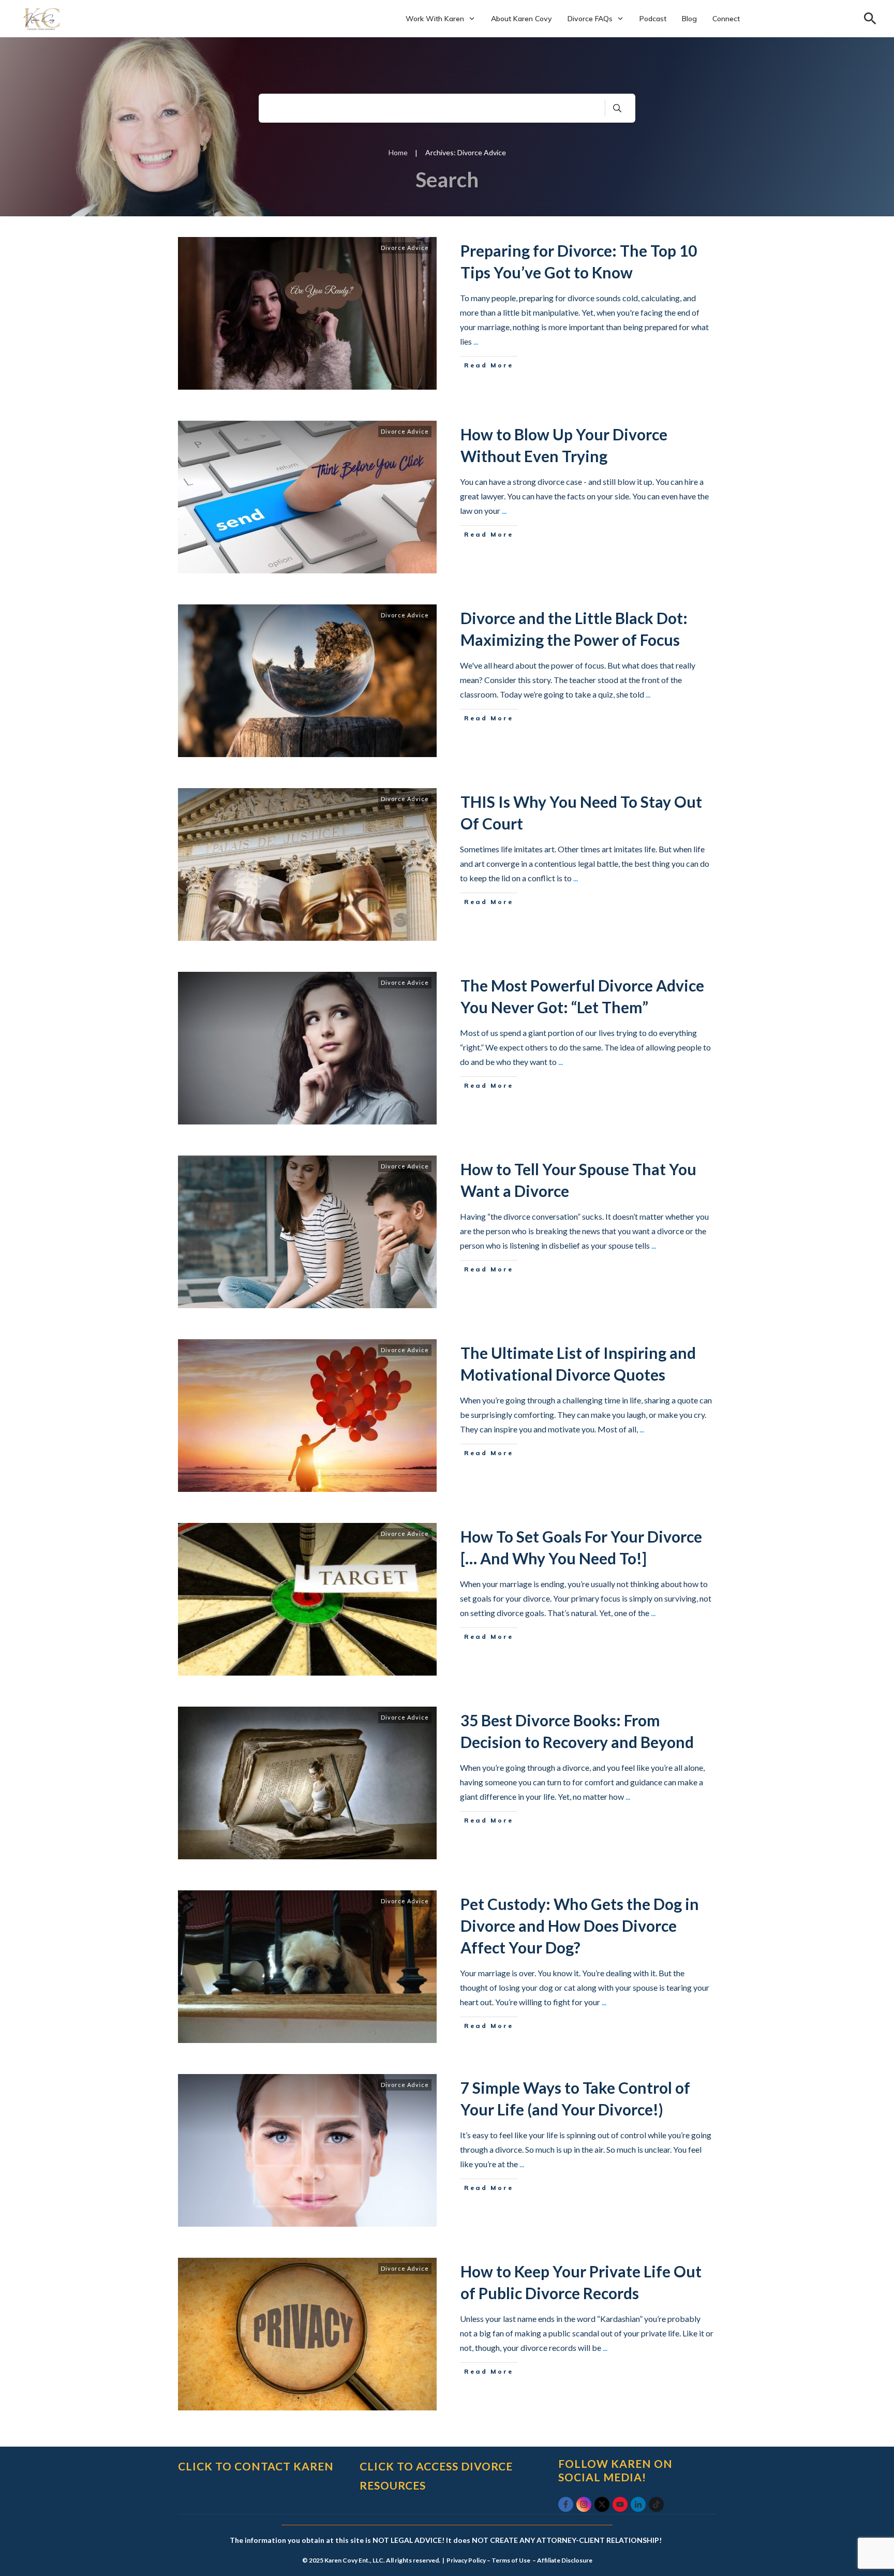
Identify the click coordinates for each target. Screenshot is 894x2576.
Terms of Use (511, 2560)
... (476, 341)
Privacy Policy (466, 2560)
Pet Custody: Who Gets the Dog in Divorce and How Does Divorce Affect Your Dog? (580, 1926)
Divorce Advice (405, 248)
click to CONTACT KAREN (256, 2466)
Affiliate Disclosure (565, 2560)
